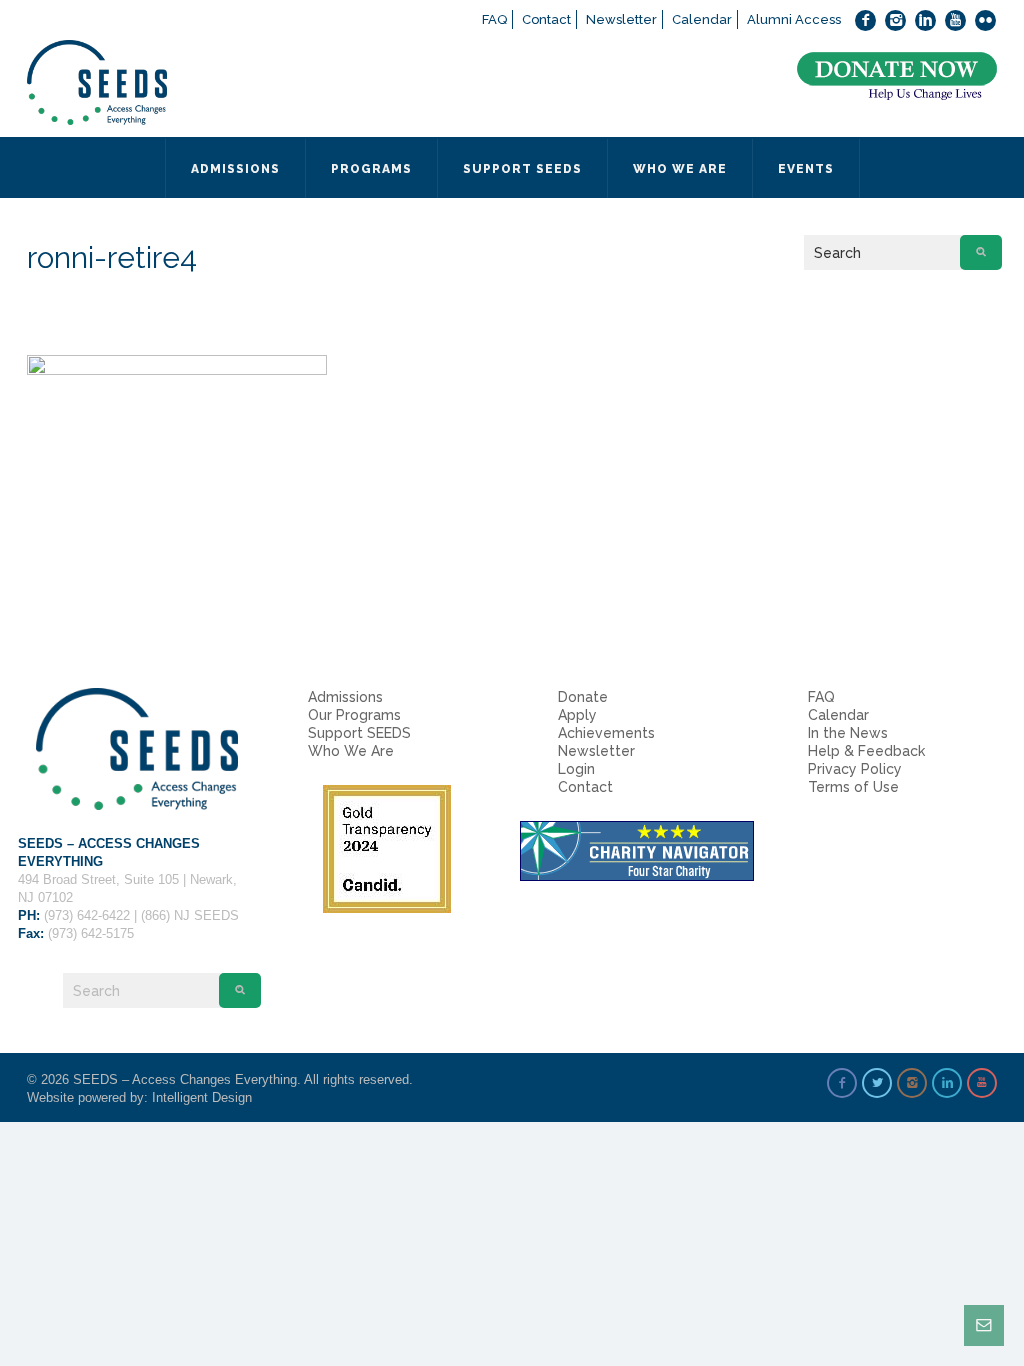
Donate (583, 697)
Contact (546, 19)
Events (806, 169)
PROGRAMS (371, 169)
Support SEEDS (359, 733)
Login (576, 769)
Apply (577, 715)
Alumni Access (794, 19)
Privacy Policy (855, 769)
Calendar (702, 19)
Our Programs (354, 715)
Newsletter (621, 19)
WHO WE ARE (680, 169)
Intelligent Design (202, 1097)
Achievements (606, 733)
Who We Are (351, 751)
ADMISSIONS (235, 169)
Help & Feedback (866, 751)
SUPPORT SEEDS (522, 169)
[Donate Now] (897, 76)
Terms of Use (853, 787)
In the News (848, 733)
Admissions (345, 697)
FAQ (494, 19)
